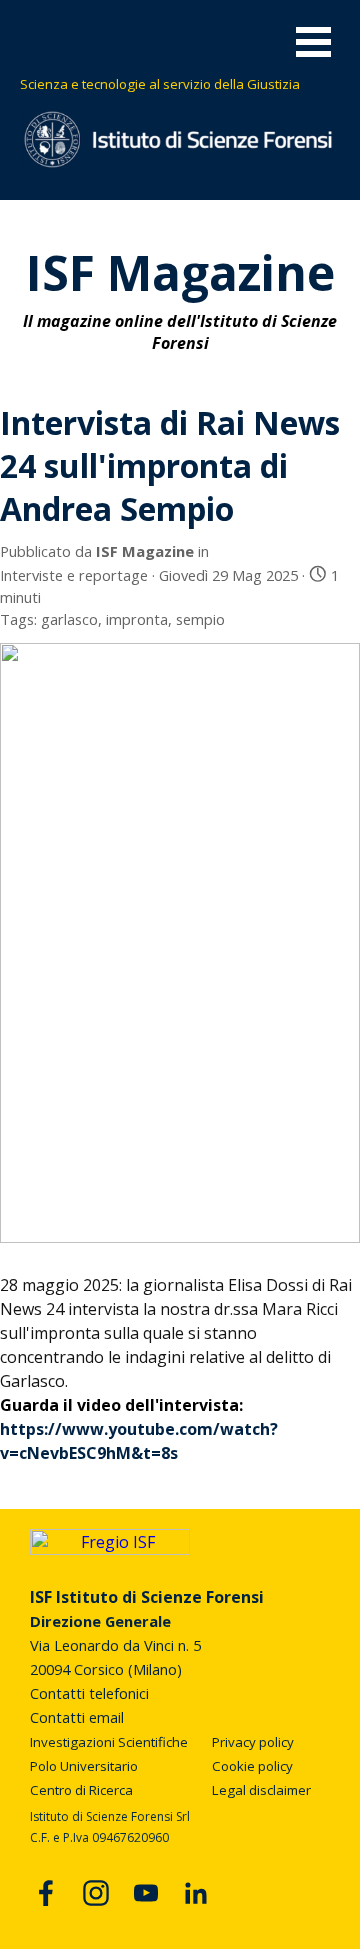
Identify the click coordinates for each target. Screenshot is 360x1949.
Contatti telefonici (89, 1693)
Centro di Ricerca (81, 1790)
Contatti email (77, 1717)
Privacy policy (253, 1742)
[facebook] (46, 1893)
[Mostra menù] (313, 41)
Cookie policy (252, 1766)
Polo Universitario (84, 1766)
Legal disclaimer (261, 1790)
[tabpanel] (181, 83)
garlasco (69, 619)
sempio (200, 619)
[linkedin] (196, 1893)
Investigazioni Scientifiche (109, 1742)
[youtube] (146, 1893)
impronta (137, 619)
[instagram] (96, 1893)
